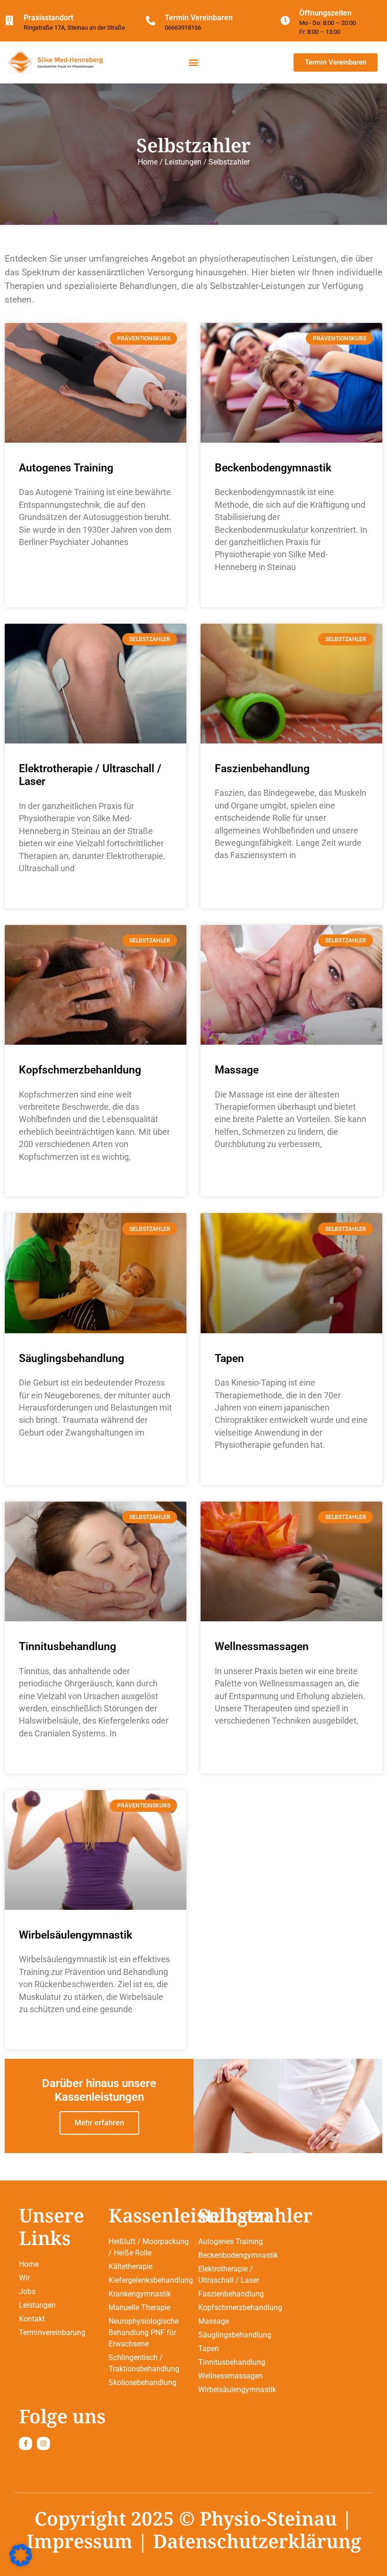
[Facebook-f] (25, 2444)
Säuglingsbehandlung (72, 1358)
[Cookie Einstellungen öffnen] (21, 2564)
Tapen (229, 1358)
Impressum (80, 2541)
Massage (237, 1070)
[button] (193, 62)
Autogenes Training (66, 468)
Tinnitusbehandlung (67, 1647)
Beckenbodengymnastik (273, 468)
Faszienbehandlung (262, 769)
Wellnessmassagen (262, 1647)
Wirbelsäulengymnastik (76, 1935)
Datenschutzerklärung (257, 2541)
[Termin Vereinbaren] (151, 21)
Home (148, 162)
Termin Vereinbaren (199, 18)
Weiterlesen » (45, 591)
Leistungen (183, 162)
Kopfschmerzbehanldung (80, 1070)
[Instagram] (43, 2444)
